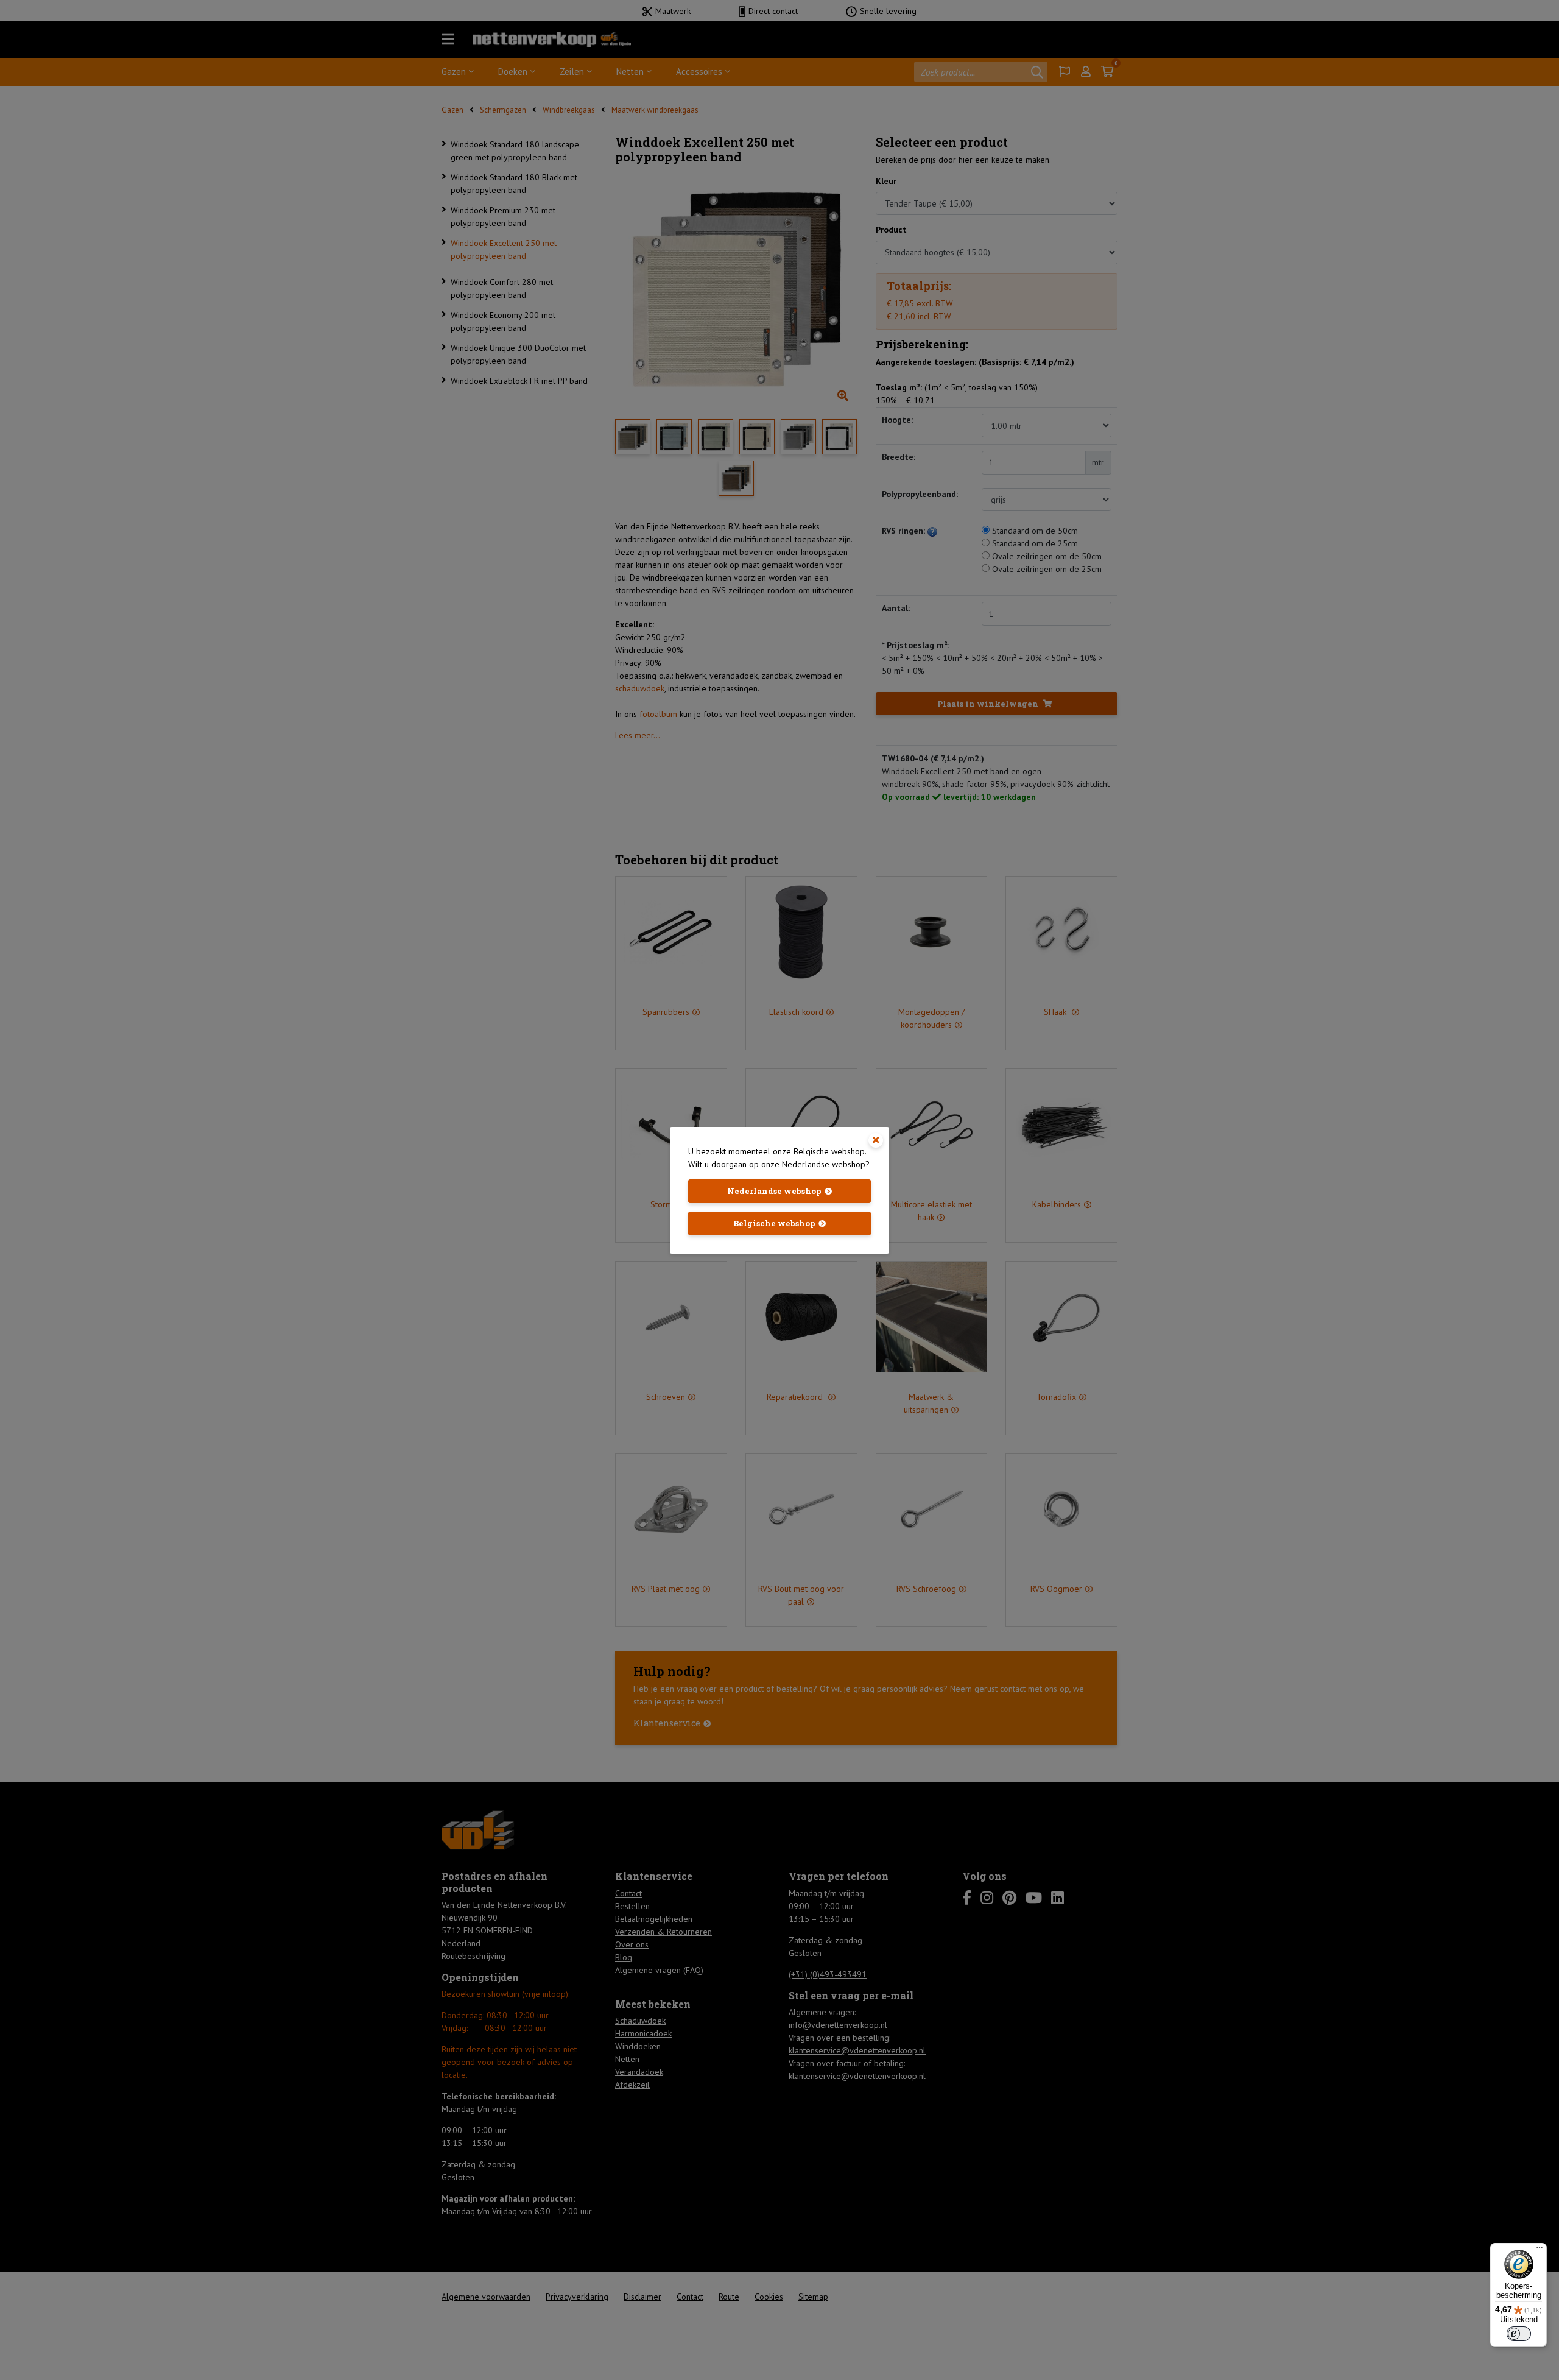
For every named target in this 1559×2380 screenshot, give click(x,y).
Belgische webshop (774, 1223)
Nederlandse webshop (774, 1191)
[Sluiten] (876, 1140)
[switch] (1519, 2334)
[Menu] (1540, 2250)
